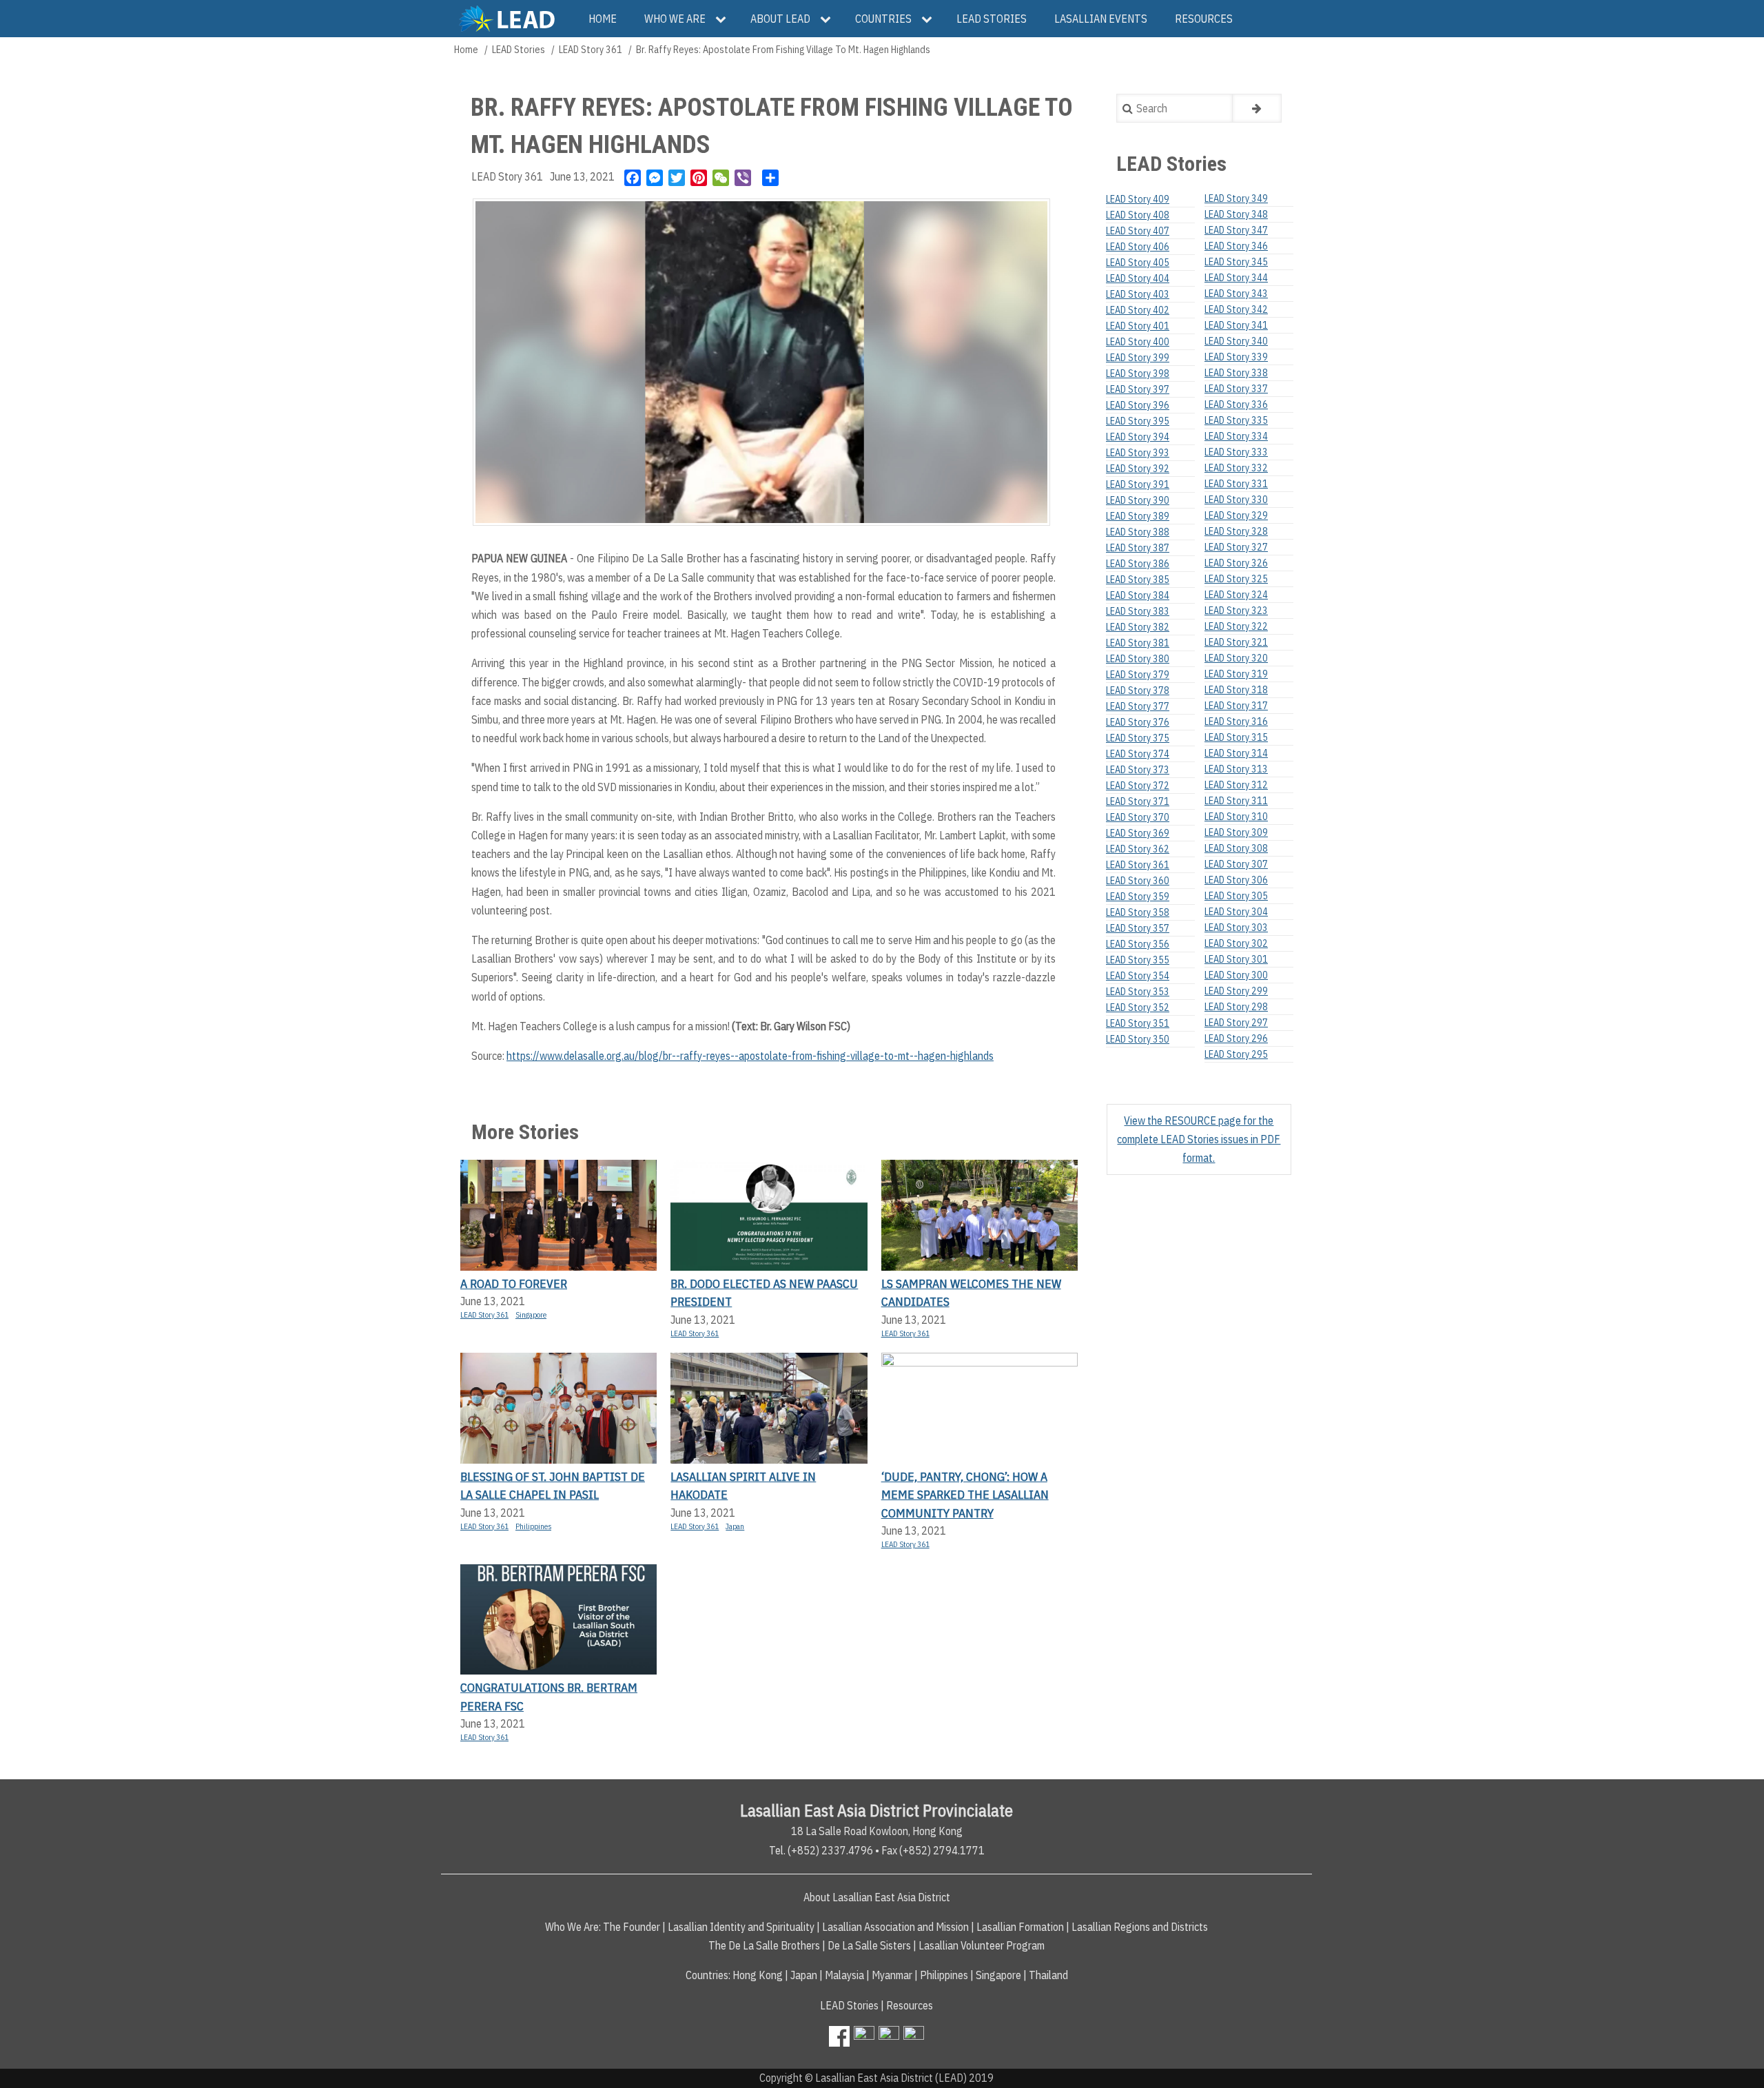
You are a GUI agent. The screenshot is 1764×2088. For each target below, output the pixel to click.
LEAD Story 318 (1236, 690)
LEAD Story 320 (1236, 658)
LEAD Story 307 (1236, 864)
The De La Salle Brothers (764, 1945)
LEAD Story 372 (1138, 786)
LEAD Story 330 (1236, 500)
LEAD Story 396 (1138, 405)
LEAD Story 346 (1236, 246)
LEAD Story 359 (1138, 897)
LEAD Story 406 (1138, 247)
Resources (910, 2005)
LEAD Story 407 (1138, 231)
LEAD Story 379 (1138, 675)
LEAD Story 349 (1236, 198)
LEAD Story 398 (1138, 373)
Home (466, 50)
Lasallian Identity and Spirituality (741, 1927)
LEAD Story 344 (1236, 278)
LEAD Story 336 (1236, 405)
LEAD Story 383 (1138, 611)
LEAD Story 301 (1236, 959)
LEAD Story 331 (1236, 484)
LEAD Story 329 (1236, 515)
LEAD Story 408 (1138, 215)
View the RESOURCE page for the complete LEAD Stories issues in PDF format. (1199, 1139)
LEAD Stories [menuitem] (992, 19)
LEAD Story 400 (1138, 342)
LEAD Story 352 (1138, 1007)
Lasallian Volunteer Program (982, 1945)
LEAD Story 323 (1236, 611)
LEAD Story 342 (1236, 309)
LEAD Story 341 (1236, 325)
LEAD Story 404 (1138, 278)
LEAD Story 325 (1236, 579)
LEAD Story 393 (1138, 453)
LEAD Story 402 (1138, 310)
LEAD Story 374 (1138, 754)
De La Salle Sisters (869, 1945)
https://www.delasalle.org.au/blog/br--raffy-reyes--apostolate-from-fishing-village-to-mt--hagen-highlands (750, 1056)
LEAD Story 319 (1236, 674)
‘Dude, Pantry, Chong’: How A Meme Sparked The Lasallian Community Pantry (965, 1495)
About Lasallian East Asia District (877, 1897)
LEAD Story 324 (1236, 595)
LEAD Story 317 (1236, 706)
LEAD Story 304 (1236, 912)
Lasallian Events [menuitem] (1101, 19)
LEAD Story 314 (1236, 753)
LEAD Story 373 (1138, 770)
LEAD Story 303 (1236, 928)
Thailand (1048, 1975)
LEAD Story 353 (1138, 992)
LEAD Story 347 (1236, 230)
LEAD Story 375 (1138, 738)
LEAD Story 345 (1236, 262)
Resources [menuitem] (1204, 19)
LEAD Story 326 (1236, 563)
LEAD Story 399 (1138, 358)
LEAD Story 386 (1138, 564)
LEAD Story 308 (1236, 848)
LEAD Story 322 (1236, 626)
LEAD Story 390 (1138, 500)
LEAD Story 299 (1236, 991)
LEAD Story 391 (1138, 484)
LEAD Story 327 (1236, 547)
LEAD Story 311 (1236, 801)
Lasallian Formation (1020, 1927)
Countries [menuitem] (883, 19)
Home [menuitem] (603, 19)
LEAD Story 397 (1138, 389)
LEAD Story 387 (1138, 548)
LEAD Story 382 (1138, 627)
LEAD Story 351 (1138, 1023)
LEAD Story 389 (1138, 516)
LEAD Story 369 (1138, 833)
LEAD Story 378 (1138, 690)
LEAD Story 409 (1138, 199)
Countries (707, 1975)
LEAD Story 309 (1236, 832)
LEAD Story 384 (1138, 595)
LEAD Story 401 (1138, 326)
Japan (735, 1526)
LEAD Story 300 (1236, 975)
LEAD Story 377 (1138, 706)
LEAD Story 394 (1138, 437)
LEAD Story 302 (1236, 943)
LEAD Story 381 (1138, 643)
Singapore (531, 1315)
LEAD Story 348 (1236, 214)
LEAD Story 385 (1138, 580)
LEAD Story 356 (1138, 944)
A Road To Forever (514, 1283)
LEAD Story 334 (1236, 436)
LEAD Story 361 (591, 50)
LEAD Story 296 (1236, 1038)
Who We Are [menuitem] (675, 19)
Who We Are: (573, 1927)
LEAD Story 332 (1236, 468)
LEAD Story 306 (1236, 880)
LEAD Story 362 (1138, 849)
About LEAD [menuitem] (780, 19)
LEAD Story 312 (1236, 785)
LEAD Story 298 (1236, 1007)
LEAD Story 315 (1236, 737)
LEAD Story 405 (1138, 263)
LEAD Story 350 (1138, 1039)
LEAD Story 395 (1138, 421)
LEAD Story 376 (1138, 722)
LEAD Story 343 (1236, 294)
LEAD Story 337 (1236, 389)
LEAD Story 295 (1236, 1054)
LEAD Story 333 (1236, 452)
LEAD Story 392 (1138, 469)
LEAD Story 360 (1138, 881)
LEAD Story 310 (1236, 817)
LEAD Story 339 (1236, 357)
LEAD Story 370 (1138, 817)
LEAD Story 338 (1236, 373)
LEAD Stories (519, 50)
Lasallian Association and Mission (895, 1927)
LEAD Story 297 (1236, 1023)
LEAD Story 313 (1236, 769)
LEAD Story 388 (1138, 532)
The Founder (632, 1927)
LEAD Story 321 (1236, 642)
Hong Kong (758, 1975)
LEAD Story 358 (1138, 912)
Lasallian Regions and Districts (1140, 1927)
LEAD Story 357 (1138, 928)
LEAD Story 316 (1236, 721)
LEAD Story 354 (1138, 976)
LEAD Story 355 (1138, 960)
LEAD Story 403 (1138, 294)
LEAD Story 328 (1236, 531)
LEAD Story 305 (1236, 896)
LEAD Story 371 (1138, 801)
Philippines (533, 1526)
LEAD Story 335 (1236, 420)
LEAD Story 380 (1138, 659)
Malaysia (844, 1975)
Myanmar (892, 1975)
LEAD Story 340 (1236, 341)
